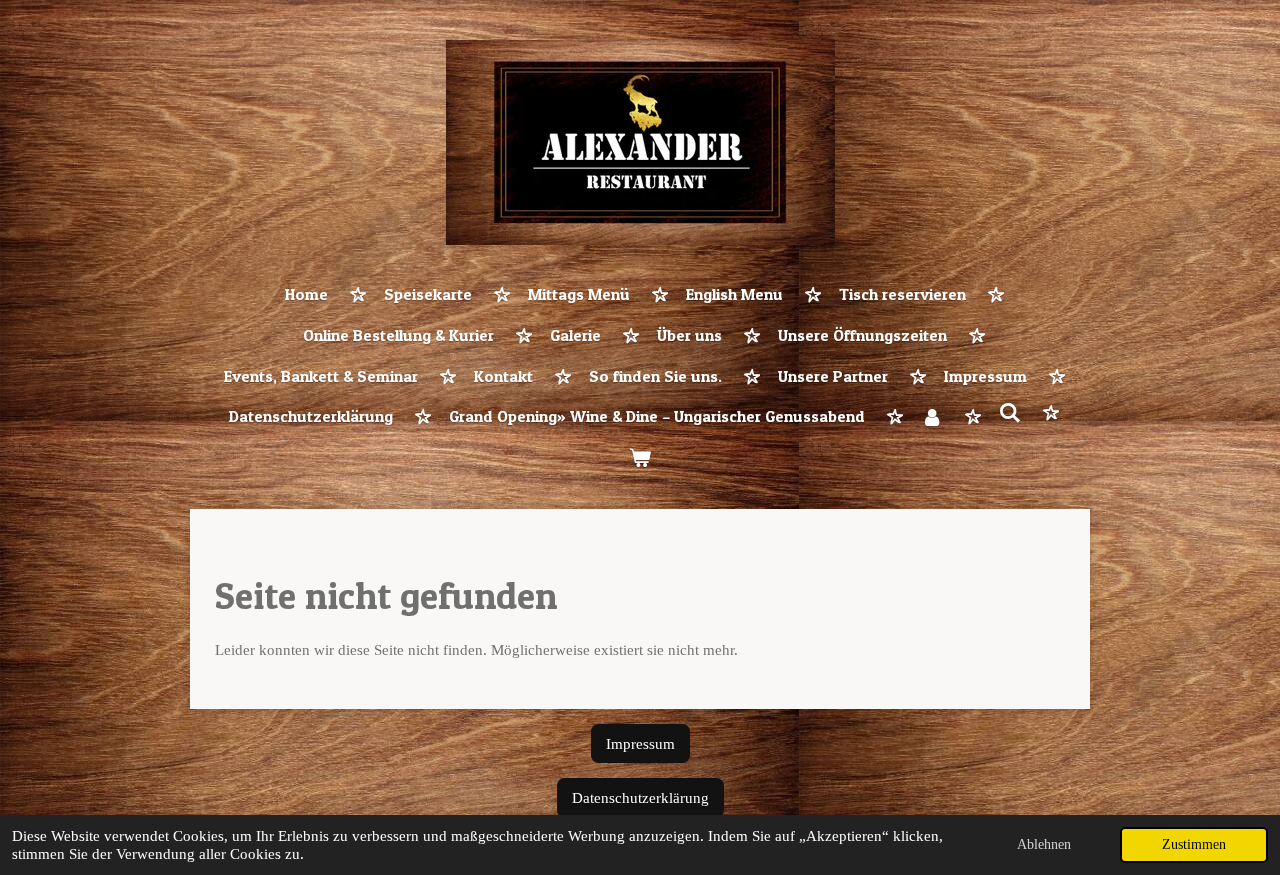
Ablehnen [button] (1044, 844)
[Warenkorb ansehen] (640, 458)
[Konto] (932, 417)
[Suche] (1010, 413)
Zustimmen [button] (1194, 844)
